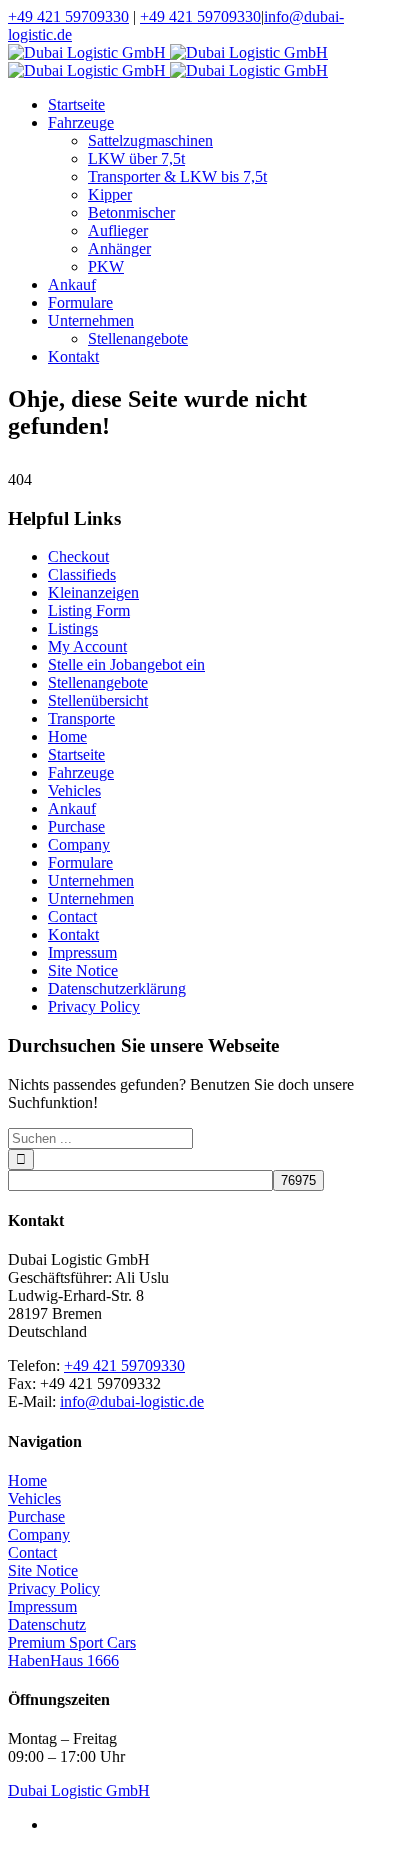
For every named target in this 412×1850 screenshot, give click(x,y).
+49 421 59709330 (68, 16)
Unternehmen (91, 880)
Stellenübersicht (98, 700)
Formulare (80, 862)
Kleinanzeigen (93, 592)
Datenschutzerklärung (117, 988)
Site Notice (83, 970)
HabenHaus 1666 (63, 1660)
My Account (87, 646)
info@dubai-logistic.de (132, 1401)
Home (67, 736)
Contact (72, 916)
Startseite (76, 754)
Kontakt (73, 934)
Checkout (78, 556)
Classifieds (82, 574)
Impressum (82, 952)
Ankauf (72, 808)
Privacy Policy (94, 1006)
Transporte (81, 718)
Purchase (76, 826)
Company (79, 844)
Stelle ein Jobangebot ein (126, 664)
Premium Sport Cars (72, 1642)
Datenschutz (47, 1624)
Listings (73, 628)
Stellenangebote (98, 682)
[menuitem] (226, 105)
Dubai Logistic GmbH (79, 1790)
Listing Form (89, 610)
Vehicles (74, 790)
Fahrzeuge (81, 772)
